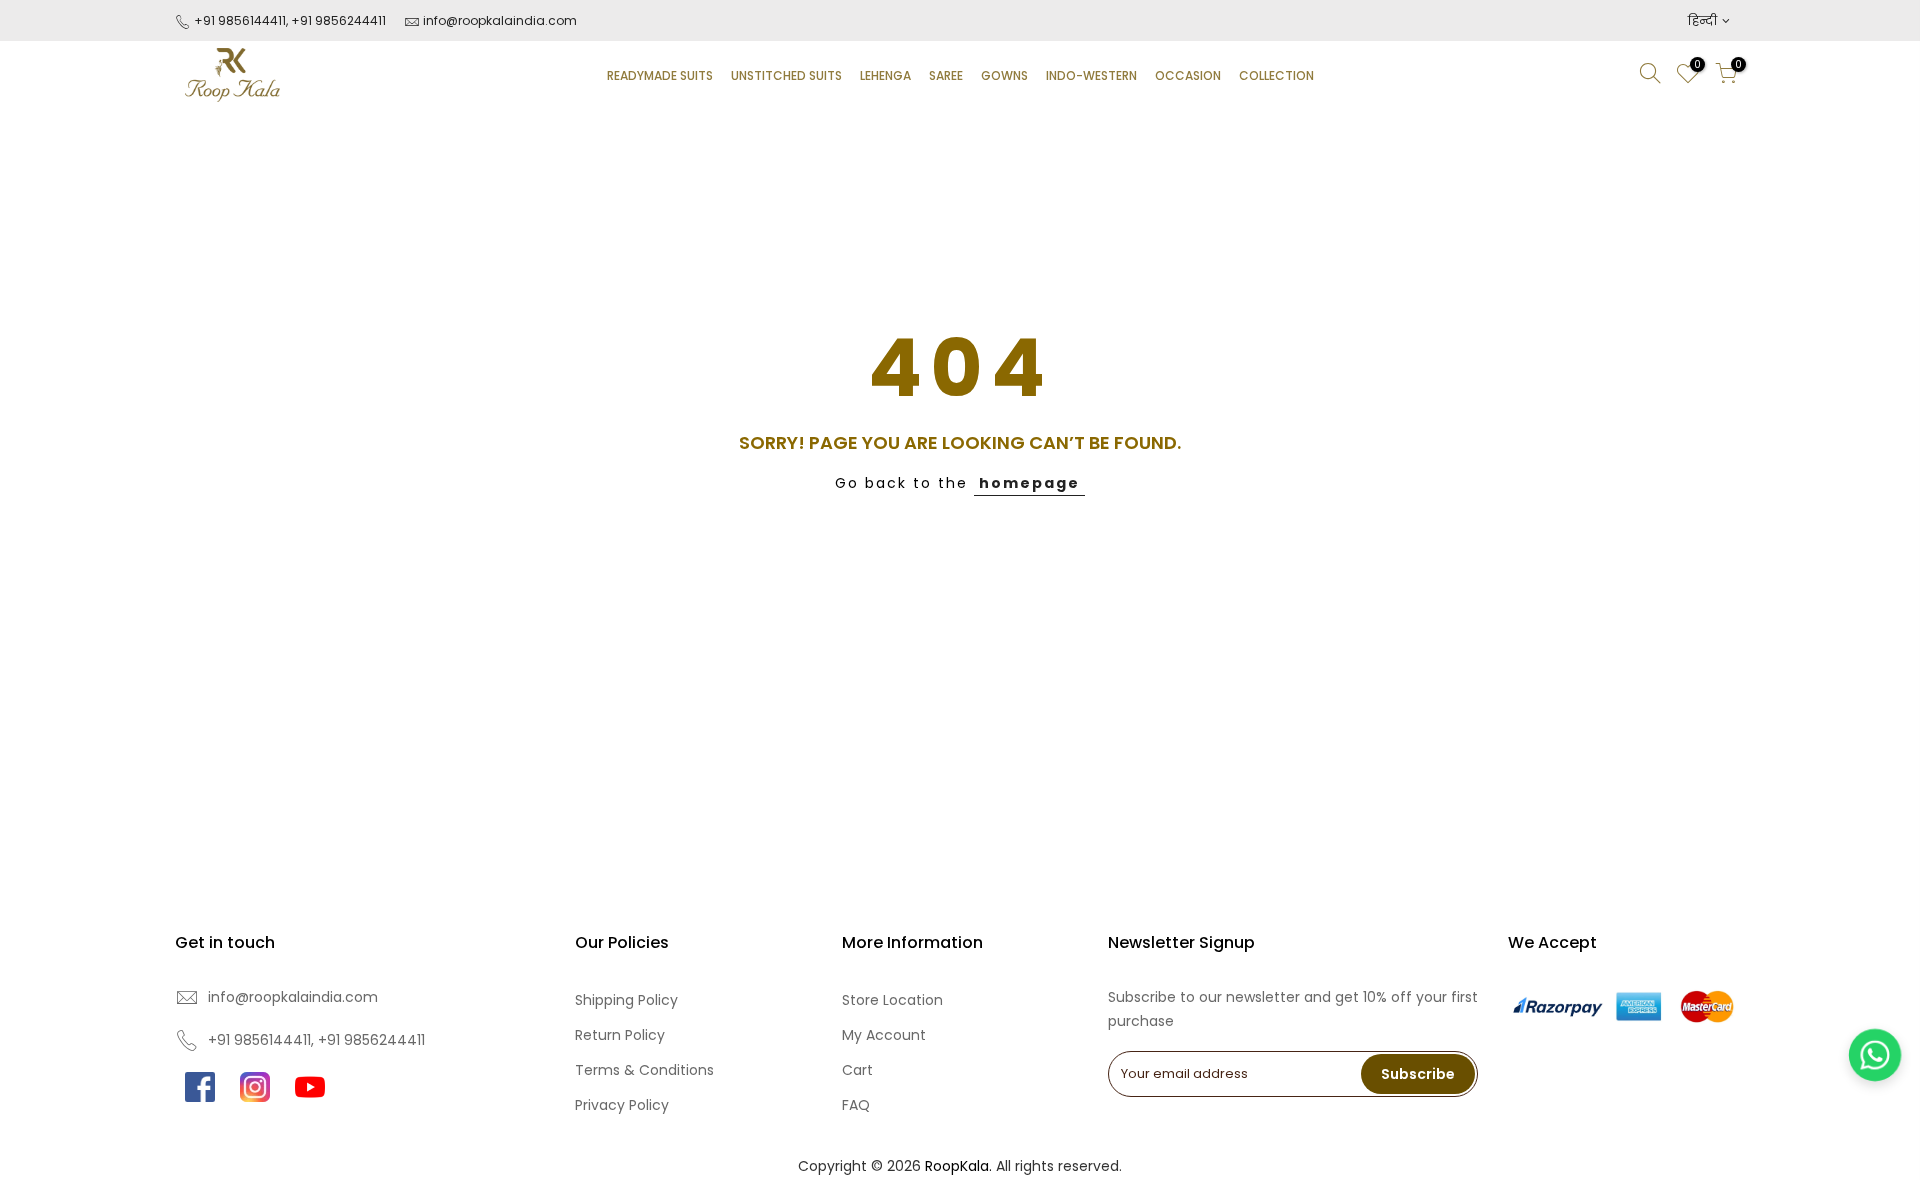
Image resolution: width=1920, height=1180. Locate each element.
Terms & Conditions (644, 1070)
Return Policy (620, 1035)
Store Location (892, 1000)
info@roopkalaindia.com (500, 20)
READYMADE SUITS (660, 75)
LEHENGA (885, 75)
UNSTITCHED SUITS (786, 75)
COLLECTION (1276, 75)
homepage (1029, 483)
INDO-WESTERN (1091, 75)
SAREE (946, 75)
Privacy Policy (622, 1105)
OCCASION (1188, 75)
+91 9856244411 (338, 20)
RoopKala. (958, 1166)
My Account (884, 1035)
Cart (857, 1070)
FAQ (856, 1105)
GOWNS (1004, 75)
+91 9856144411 (238, 20)
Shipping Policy (626, 1000)
